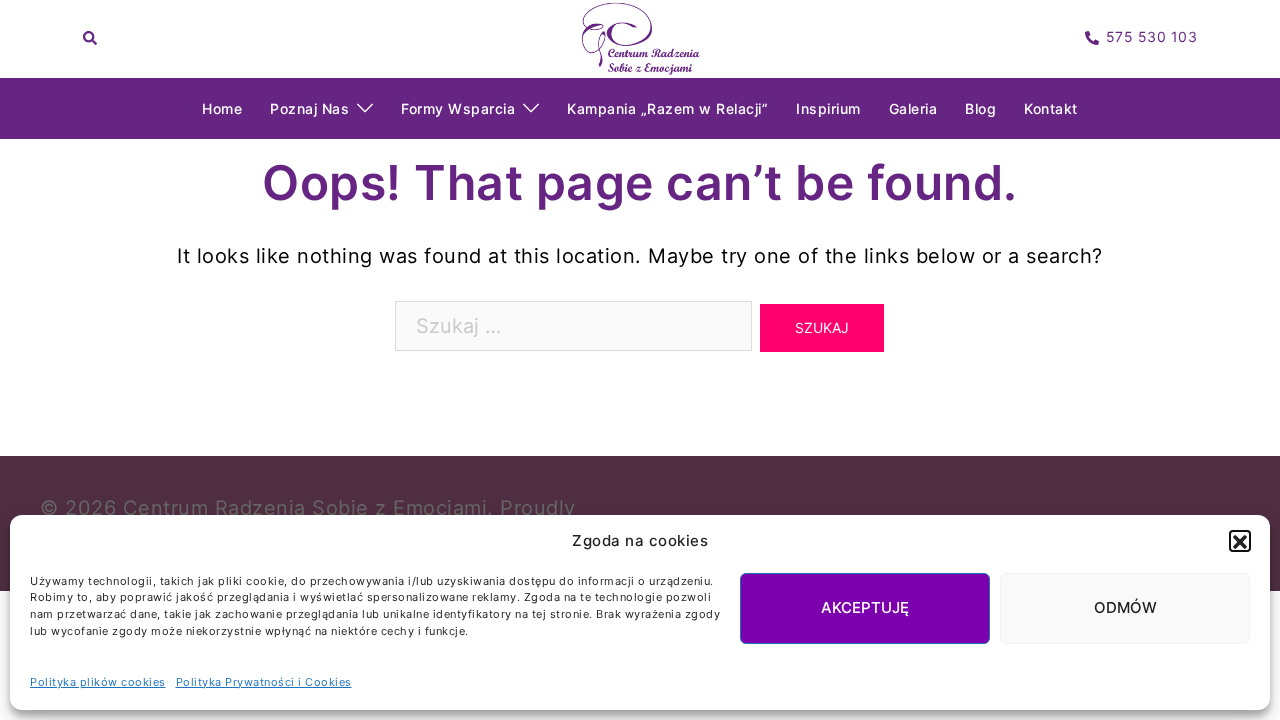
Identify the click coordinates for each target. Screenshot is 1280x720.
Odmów (1125, 608)
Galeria (913, 108)
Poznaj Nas (309, 108)
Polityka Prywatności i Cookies (264, 682)
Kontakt (1051, 108)
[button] (1240, 542)
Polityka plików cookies (98, 682)
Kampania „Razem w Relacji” (667, 108)
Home (222, 108)
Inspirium (828, 108)
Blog (980, 108)
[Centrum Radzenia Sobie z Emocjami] (640, 37)
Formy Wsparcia (458, 108)
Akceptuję (865, 608)
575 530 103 (1152, 37)
